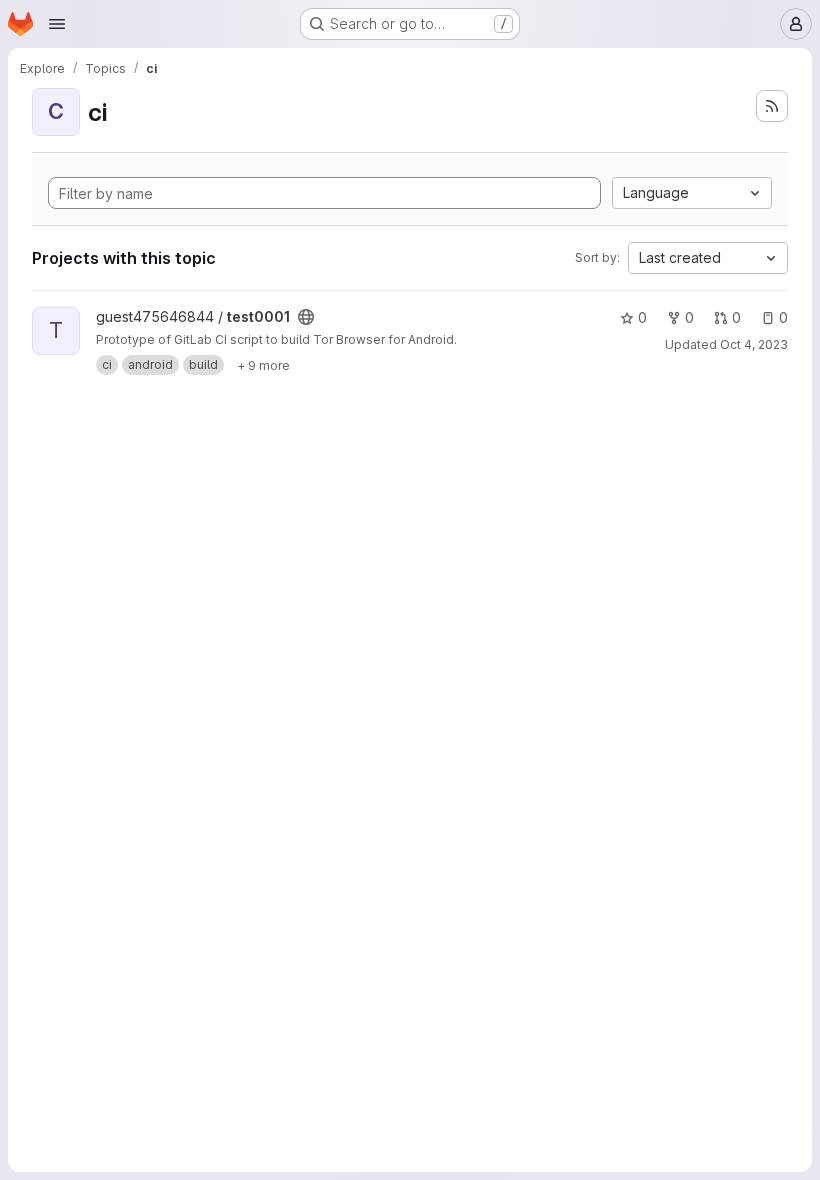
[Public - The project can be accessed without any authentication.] (306, 317)
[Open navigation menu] (57, 24)
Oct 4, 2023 (754, 344)
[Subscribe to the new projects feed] (772, 106)
